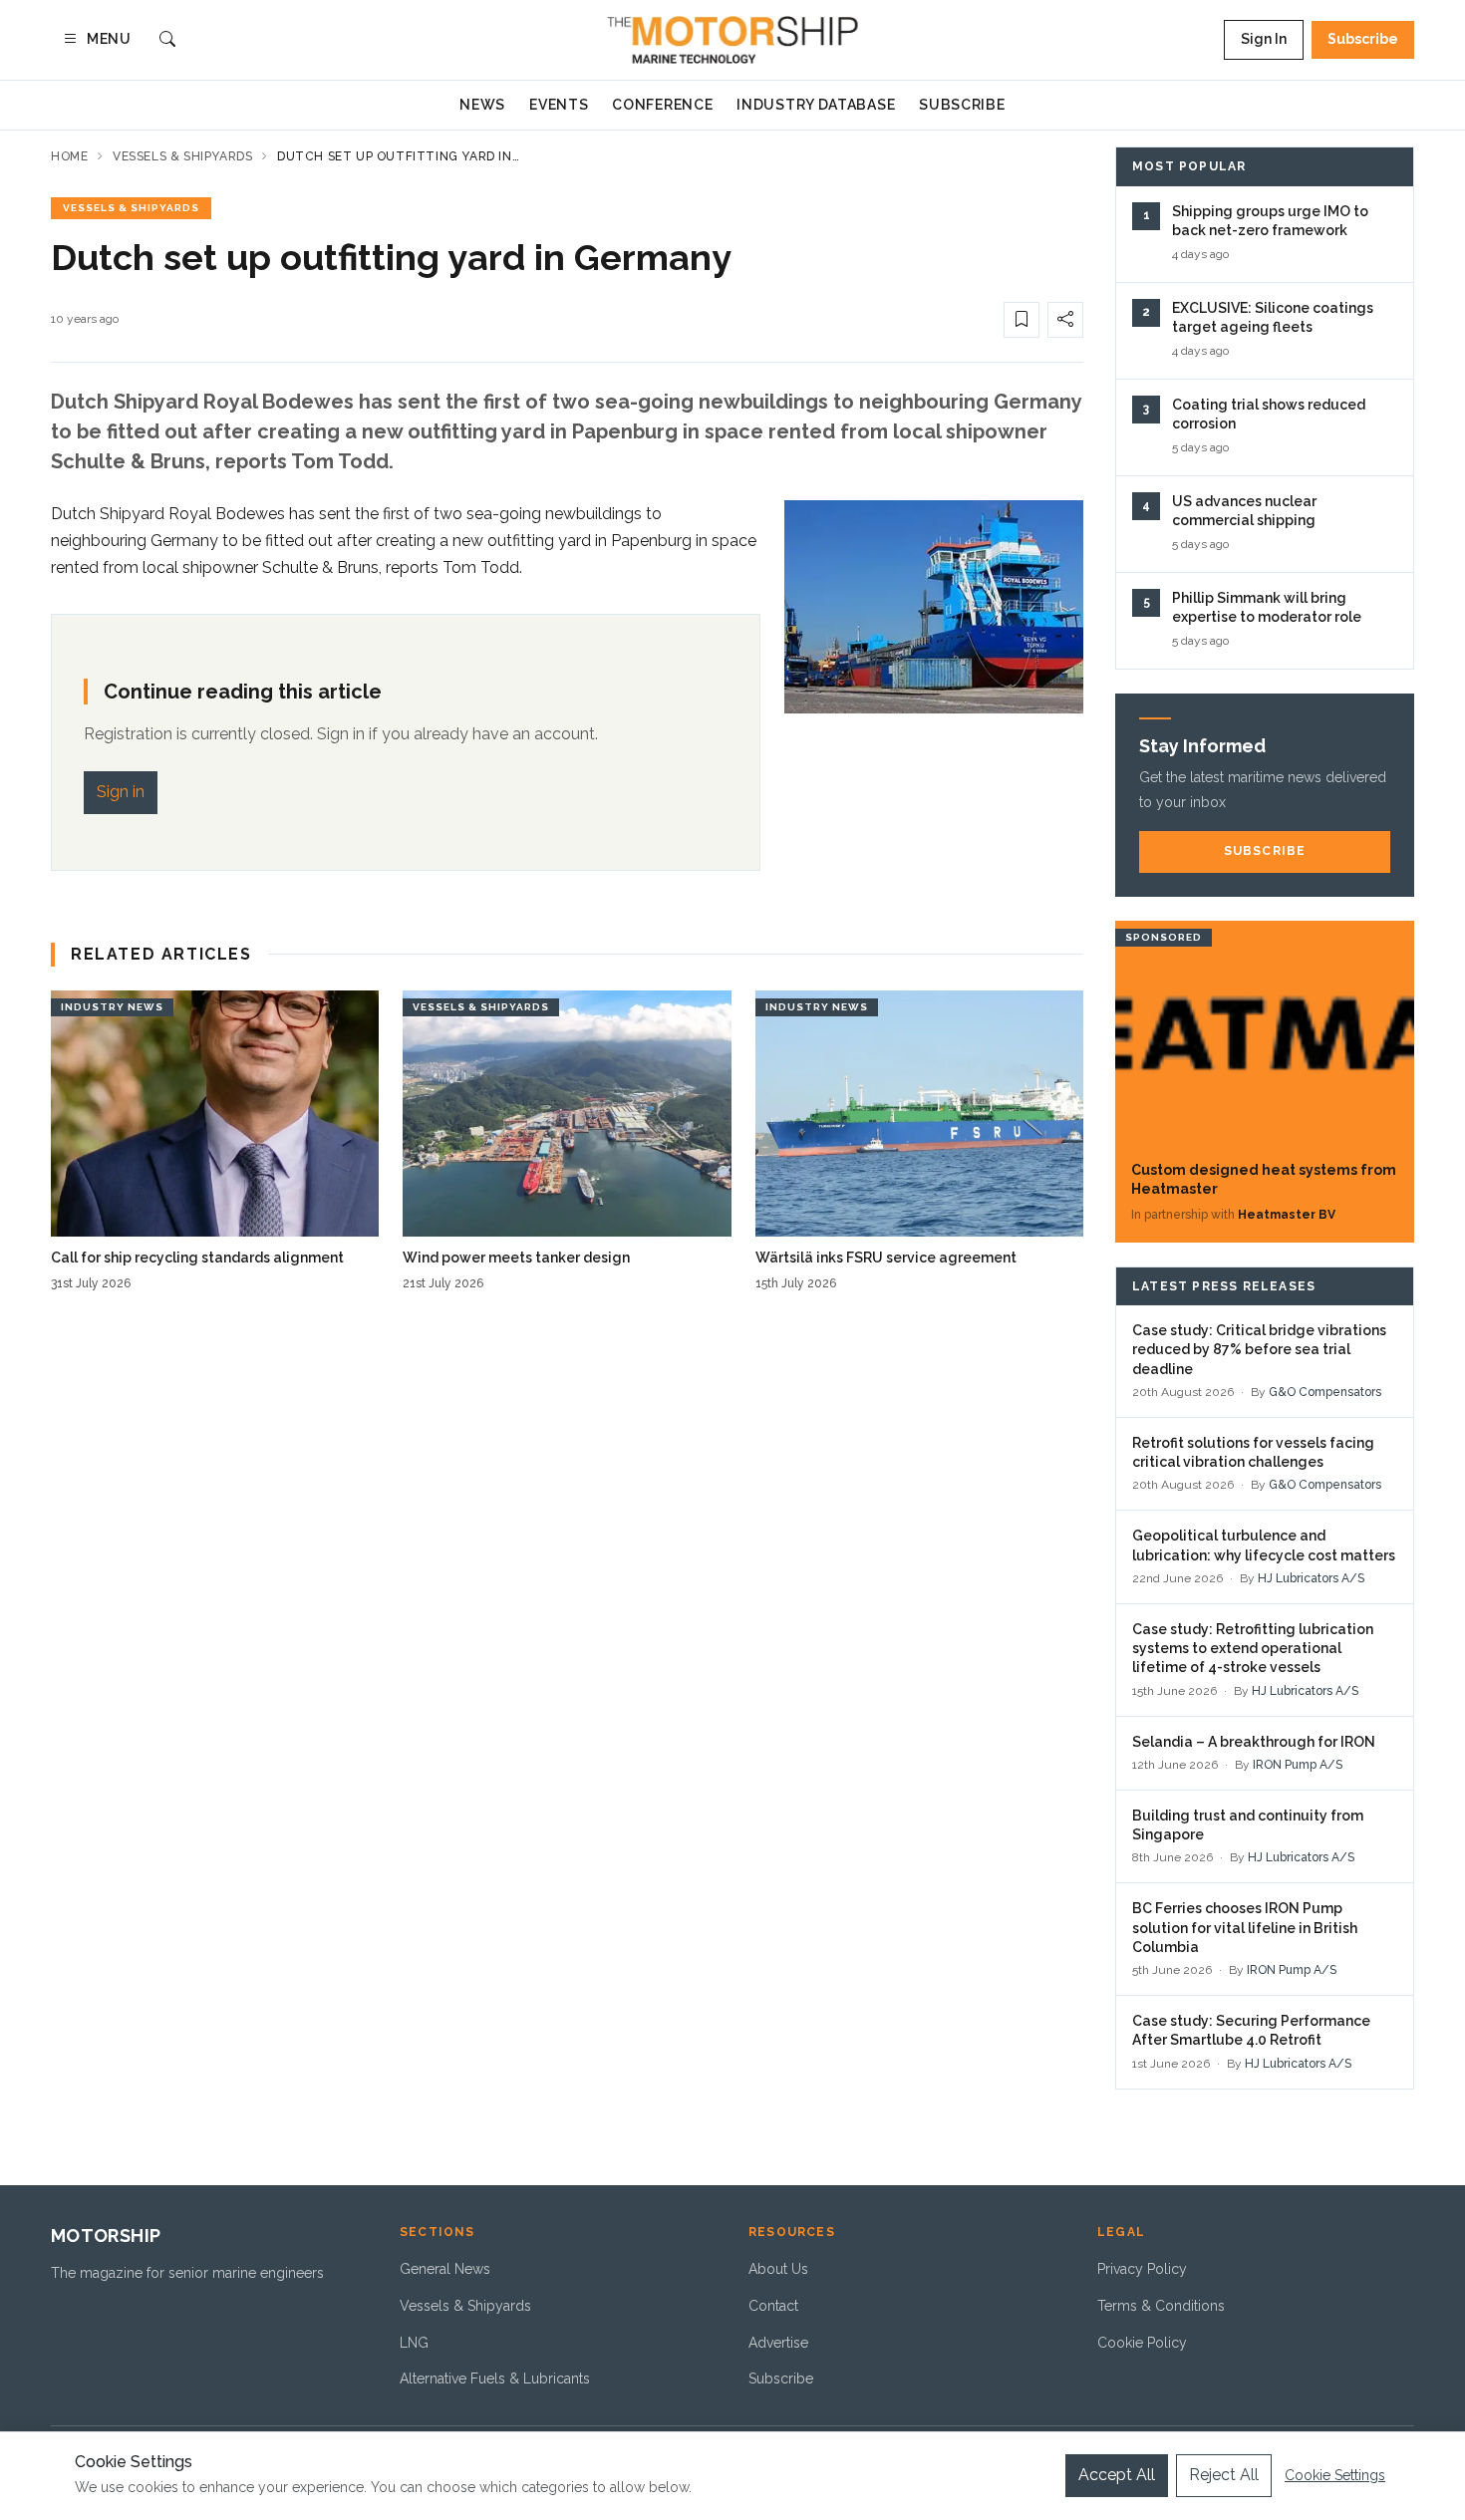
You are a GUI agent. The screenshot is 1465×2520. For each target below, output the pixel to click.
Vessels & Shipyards (182, 156)
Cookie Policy (1142, 2343)
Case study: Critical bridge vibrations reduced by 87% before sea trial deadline (1259, 1350)
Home (69, 156)
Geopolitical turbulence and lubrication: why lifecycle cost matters (1264, 1545)
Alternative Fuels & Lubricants (495, 2379)
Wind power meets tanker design (516, 1258)
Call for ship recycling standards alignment (197, 1258)
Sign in (121, 792)
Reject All (1224, 2475)
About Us (778, 2269)
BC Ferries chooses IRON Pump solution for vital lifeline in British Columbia (1245, 1928)
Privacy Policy (1142, 2269)
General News (445, 2269)
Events (559, 105)
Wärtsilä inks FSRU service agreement (886, 1258)
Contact (773, 2306)
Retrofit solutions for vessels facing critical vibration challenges (1253, 1452)
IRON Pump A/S (1298, 1765)
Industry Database (816, 105)
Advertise (778, 2343)
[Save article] (1022, 320)
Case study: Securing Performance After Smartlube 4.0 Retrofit (1251, 2030)
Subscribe (1363, 39)
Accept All (1117, 2475)
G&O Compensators (1325, 1392)
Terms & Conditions (1161, 2306)
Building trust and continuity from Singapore (1248, 1825)
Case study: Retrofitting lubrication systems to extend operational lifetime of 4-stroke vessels (1253, 1649)
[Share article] (1065, 320)
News (482, 105)
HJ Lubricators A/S (1311, 1578)
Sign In (1264, 39)
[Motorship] (733, 40)
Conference (662, 105)
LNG (414, 2343)
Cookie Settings (1335, 2475)
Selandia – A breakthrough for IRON (1254, 1742)
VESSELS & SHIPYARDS (131, 208)
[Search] (167, 40)
